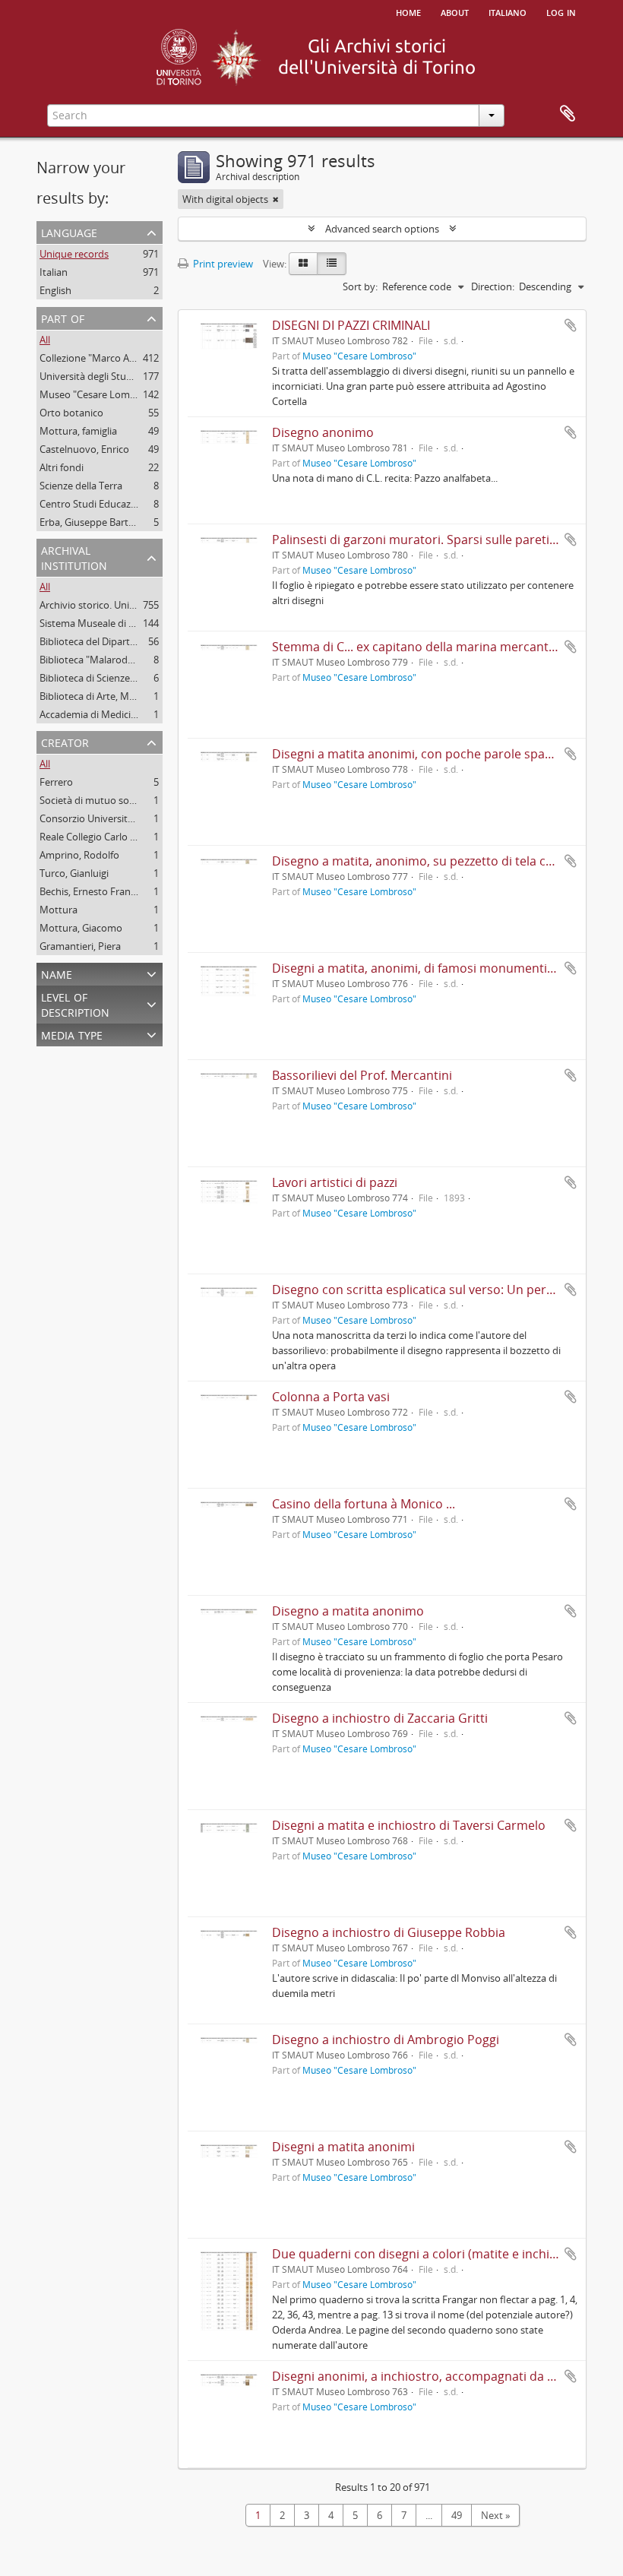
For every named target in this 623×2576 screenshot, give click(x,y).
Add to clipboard (571, 325)
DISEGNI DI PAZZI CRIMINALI (351, 325)
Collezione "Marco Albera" (98, 358)
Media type (72, 1034)
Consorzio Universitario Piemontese (120, 818)
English (55, 290)
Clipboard (568, 114)
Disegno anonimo (323, 432)
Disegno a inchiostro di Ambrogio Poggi (386, 2040)
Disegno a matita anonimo (348, 1611)
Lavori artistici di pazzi (335, 1182)
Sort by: (360, 286)
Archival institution (74, 557)
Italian (54, 272)
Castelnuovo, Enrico (84, 449)
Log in (561, 11)
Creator (65, 741)
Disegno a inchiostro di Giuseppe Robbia (389, 1932)
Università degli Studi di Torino (108, 376)
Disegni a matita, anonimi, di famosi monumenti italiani (430, 968)
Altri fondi (62, 467)
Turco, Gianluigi (74, 873)
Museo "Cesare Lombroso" (100, 394)
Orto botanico (71, 413)
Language (69, 231)
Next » (495, 2515)
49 (457, 2515)
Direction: (493, 286)
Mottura (59, 910)
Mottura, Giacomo (81, 928)
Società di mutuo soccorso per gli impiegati (136, 800)
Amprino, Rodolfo (79, 855)
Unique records (74, 254)
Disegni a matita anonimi (343, 2147)
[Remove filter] (276, 199)
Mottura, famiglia (78, 431)
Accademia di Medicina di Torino (112, 714)
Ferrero (56, 782)
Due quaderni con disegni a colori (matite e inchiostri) (426, 2254)
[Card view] (303, 264)
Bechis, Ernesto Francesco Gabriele (117, 891)
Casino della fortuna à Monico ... (364, 1504)
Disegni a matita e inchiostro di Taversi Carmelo (409, 1825)
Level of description (75, 1003)
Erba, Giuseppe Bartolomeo (101, 522)
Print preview (222, 264)
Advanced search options (382, 229)
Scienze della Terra (81, 486)
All (45, 340)
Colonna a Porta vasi (331, 1397)
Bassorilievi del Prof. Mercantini (362, 1075)
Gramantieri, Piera (80, 946)
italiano (508, 11)
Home (408, 11)
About (455, 11)
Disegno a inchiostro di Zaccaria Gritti (380, 1718)
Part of (63, 317)
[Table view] (332, 264)
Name (57, 973)
